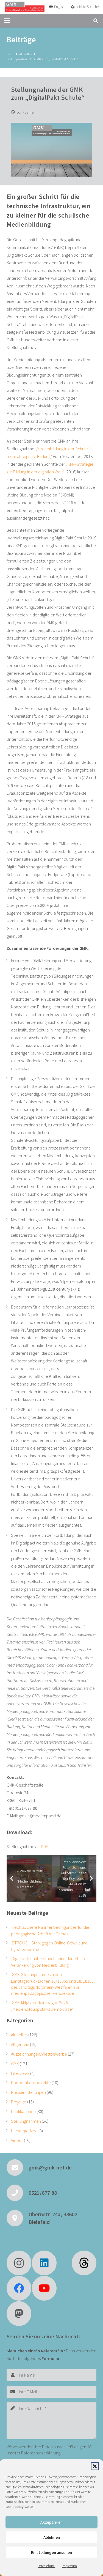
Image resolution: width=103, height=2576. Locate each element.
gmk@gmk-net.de (50, 2167)
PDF (44, 1847)
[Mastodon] (19, 2314)
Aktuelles (19, 2035)
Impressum (69, 2566)
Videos (17, 2140)
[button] (95, 2466)
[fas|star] (84, 2263)
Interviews (20, 2073)
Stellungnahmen (26, 2121)
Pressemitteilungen (28, 2092)
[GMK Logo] (24, 7)
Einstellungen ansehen (51, 2552)
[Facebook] (19, 2288)
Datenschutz (46, 2566)
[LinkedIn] (44, 2263)
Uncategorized (24, 2131)
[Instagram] (19, 2263)
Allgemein (20, 2044)
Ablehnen (52, 2537)
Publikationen (23, 2111)
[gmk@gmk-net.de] (18, 2168)
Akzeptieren (51, 2522)
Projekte (19, 2102)
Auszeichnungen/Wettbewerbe (39, 2054)
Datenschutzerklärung (41, 2453)
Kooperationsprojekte (31, 2083)
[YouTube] (44, 2288)
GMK (15, 2064)
